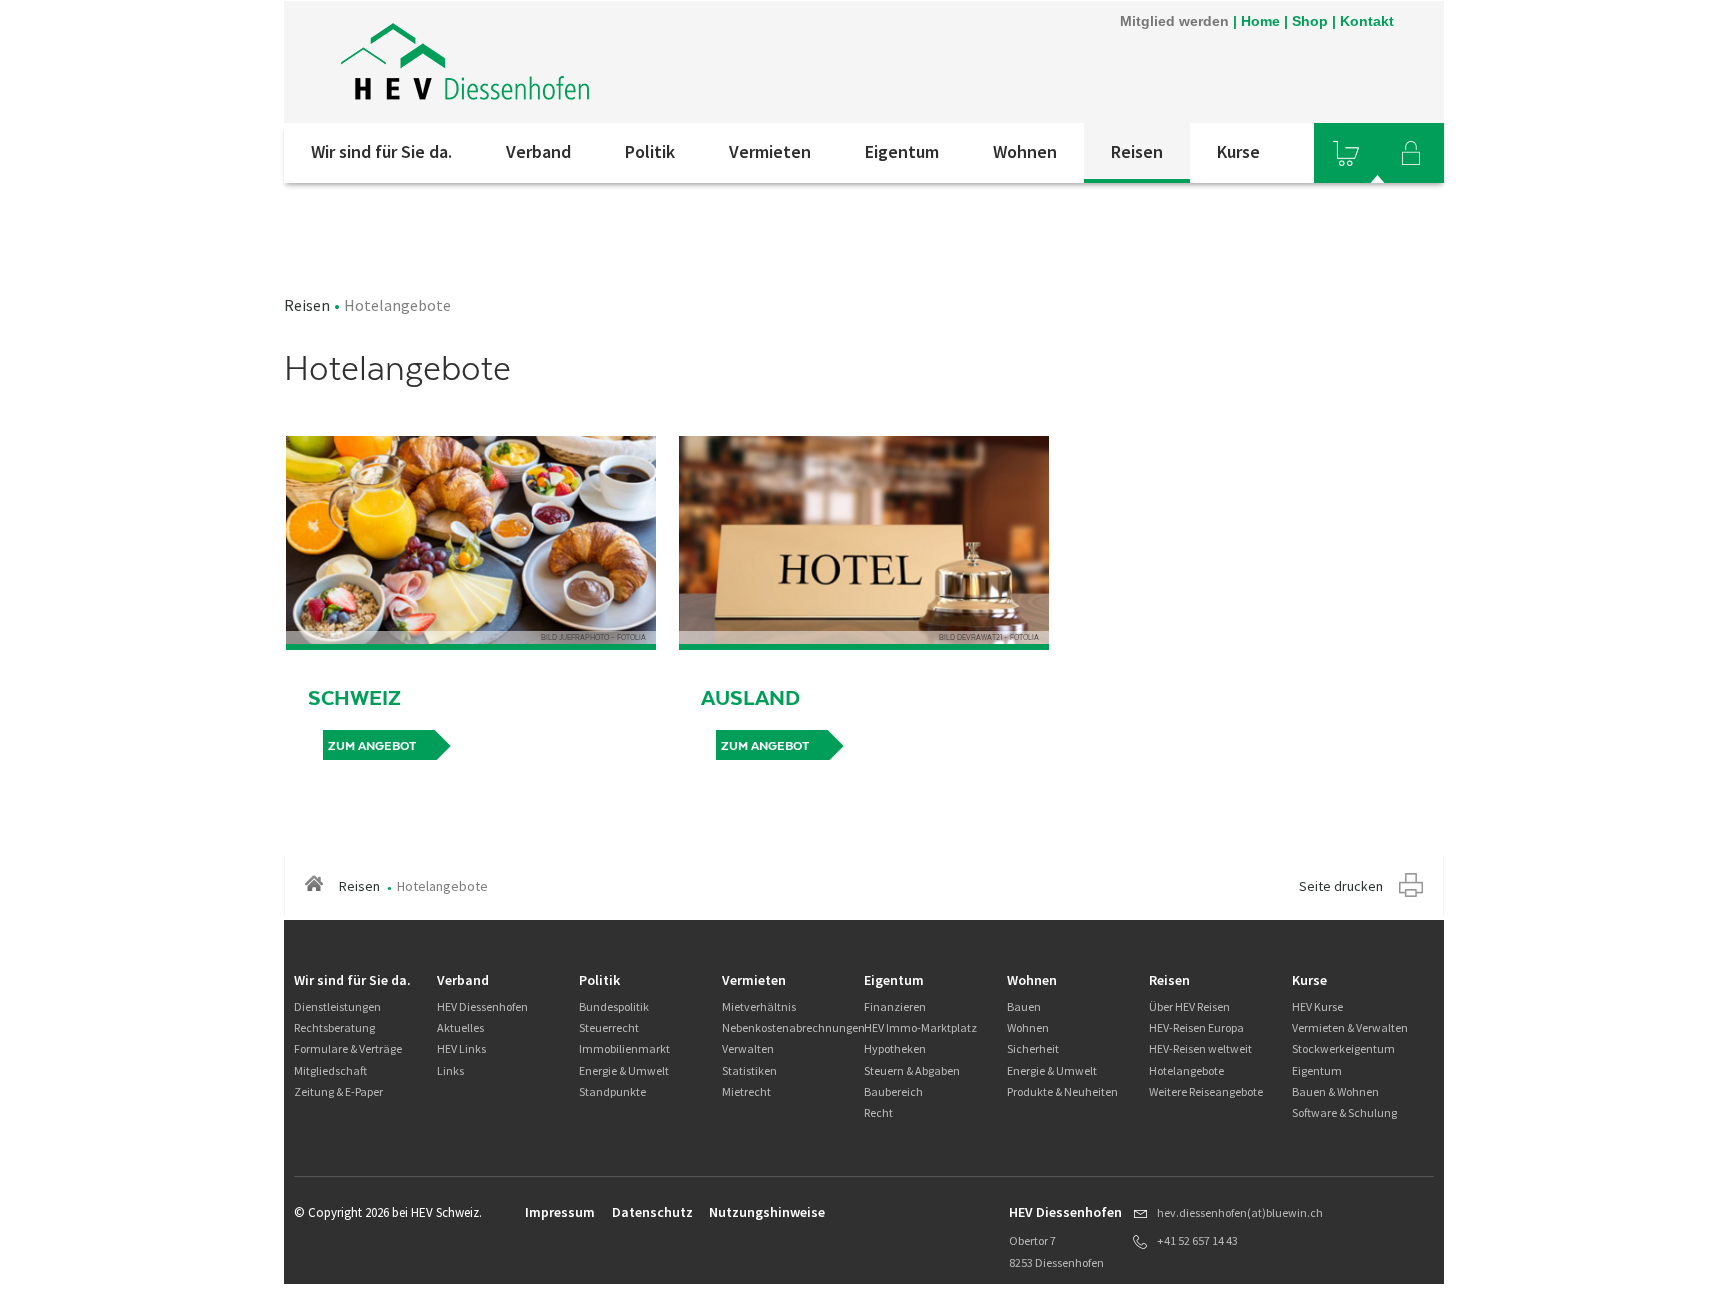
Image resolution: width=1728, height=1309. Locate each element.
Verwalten (748, 1048)
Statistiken (749, 1070)
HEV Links (461, 1048)
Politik (650, 151)
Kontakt (1367, 21)
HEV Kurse (1317, 1006)
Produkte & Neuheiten (1062, 1091)
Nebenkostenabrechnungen (793, 1027)
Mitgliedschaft (330, 1070)
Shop (1310, 21)
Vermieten (770, 151)
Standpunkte (612, 1091)
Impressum (560, 1212)
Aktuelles (460, 1027)
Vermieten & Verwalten (1350, 1027)
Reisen (1137, 151)
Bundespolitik (614, 1006)
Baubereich (893, 1091)
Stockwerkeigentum (1343, 1048)
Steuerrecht (609, 1027)
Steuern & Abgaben (912, 1070)
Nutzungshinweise (767, 1212)
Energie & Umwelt (624, 1070)
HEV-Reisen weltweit (1200, 1048)
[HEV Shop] (1346, 153)
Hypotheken (895, 1048)
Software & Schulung (1344, 1112)
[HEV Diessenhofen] (553, 62)
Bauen (1024, 1006)
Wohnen (1025, 151)
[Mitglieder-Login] (1411, 153)
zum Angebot (372, 746)
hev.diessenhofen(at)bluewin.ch (1240, 1212)
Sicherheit (1033, 1048)
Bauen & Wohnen (1335, 1091)
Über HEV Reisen (1189, 1006)
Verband (538, 151)
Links (450, 1070)
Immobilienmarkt (624, 1048)
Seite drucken (1341, 886)
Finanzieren (895, 1006)
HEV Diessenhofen (482, 1006)
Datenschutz (652, 1212)
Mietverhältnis (759, 1006)
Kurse (1238, 151)
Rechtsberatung (334, 1027)
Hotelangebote (1186, 1070)
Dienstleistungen (337, 1006)
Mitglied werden (1174, 21)
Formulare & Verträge (348, 1048)
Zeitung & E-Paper (338, 1091)
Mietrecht (746, 1091)
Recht (878, 1112)
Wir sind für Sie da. (381, 151)
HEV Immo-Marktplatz (920, 1027)
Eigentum (902, 151)
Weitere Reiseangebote (1206, 1091)
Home (1260, 21)
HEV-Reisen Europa (1196, 1027)
